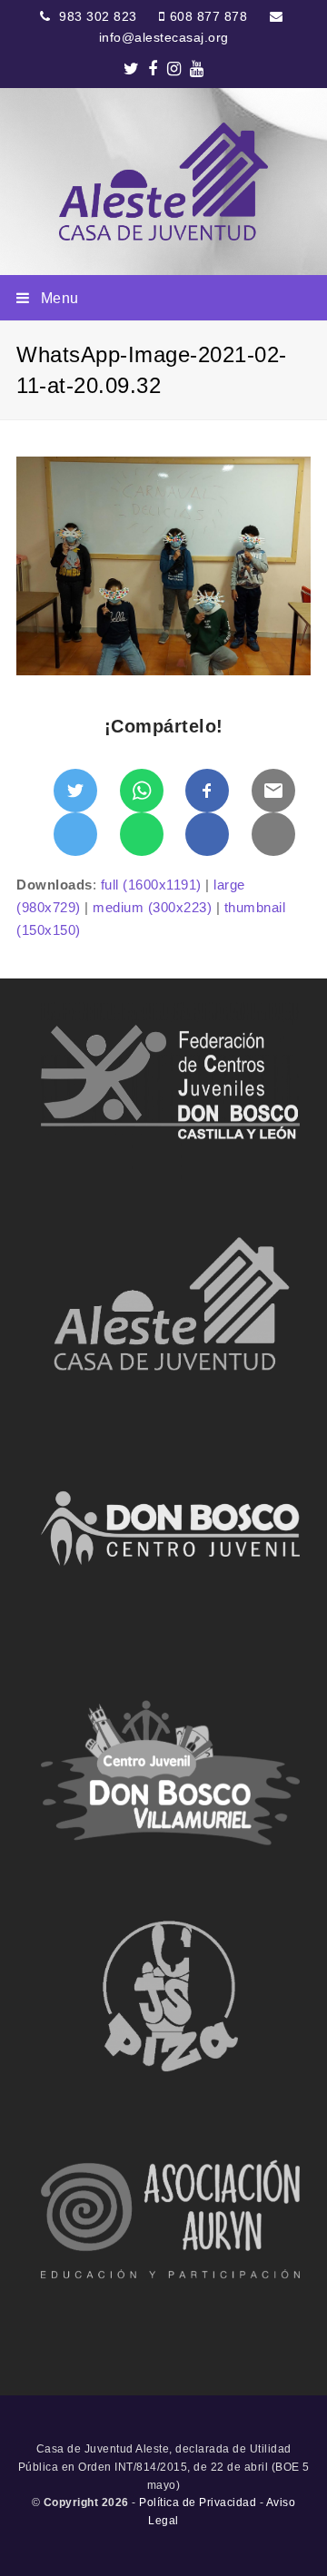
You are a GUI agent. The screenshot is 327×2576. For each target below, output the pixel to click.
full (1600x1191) (151, 885)
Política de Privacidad (198, 2502)
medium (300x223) (152, 907)
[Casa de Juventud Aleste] (163, 182)
